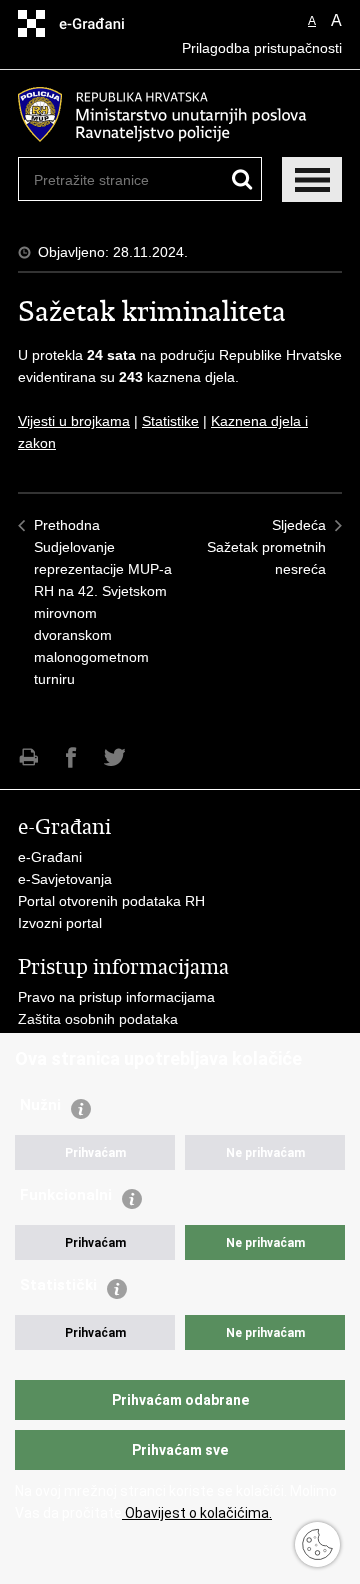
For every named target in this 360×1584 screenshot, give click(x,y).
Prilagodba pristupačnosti (262, 48)
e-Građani (50, 857)
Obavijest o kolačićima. (197, 1513)
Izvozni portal (60, 923)
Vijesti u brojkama (74, 421)
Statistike (170, 421)
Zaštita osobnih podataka (98, 1019)
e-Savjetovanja (65, 879)
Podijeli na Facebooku (71, 757)
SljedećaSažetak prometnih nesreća (266, 547)
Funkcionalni (66, 1195)
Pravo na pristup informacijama (116, 997)
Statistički (58, 1285)
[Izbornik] (312, 179)
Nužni (40, 1105)
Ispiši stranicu (28, 757)
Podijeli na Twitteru (114, 757)
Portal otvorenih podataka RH (111, 901)
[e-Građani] (103, 23)
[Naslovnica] (180, 114)
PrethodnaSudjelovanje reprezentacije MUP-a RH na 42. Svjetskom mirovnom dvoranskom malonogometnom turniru (103, 602)
